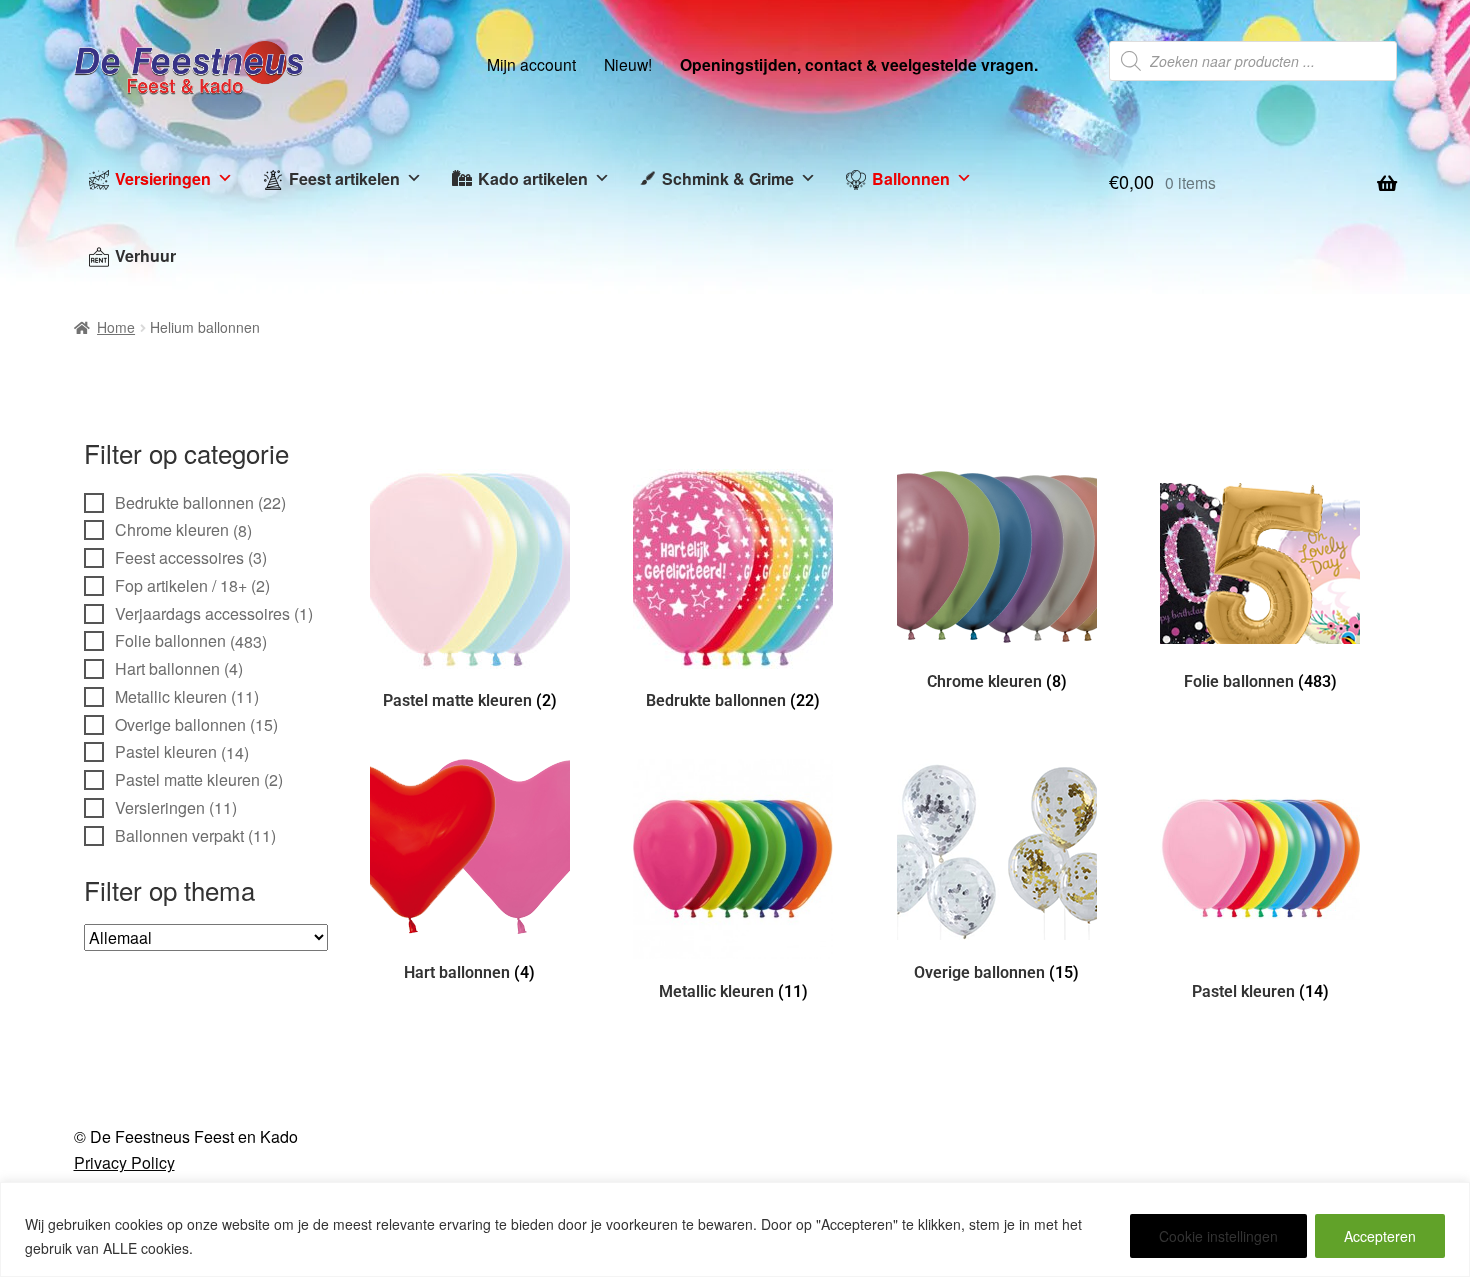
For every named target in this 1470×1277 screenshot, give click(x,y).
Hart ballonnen (167, 668)
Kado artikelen (533, 178)
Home (116, 327)
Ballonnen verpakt (179, 835)
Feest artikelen (344, 178)
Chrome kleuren (172, 529)
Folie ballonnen (170, 640)
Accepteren (1380, 1236)
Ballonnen (911, 178)
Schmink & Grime (728, 178)
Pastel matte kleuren (187, 779)
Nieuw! (628, 64)
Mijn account (531, 64)
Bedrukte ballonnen (184, 502)
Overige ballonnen (180, 724)
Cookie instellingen (1218, 1236)
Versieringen (163, 178)
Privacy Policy (124, 1162)
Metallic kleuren (171, 696)
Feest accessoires (179, 557)
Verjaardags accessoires (202, 613)
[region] (735, 1229)
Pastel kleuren (166, 751)
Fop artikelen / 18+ (181, 585)
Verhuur (145, 255)
